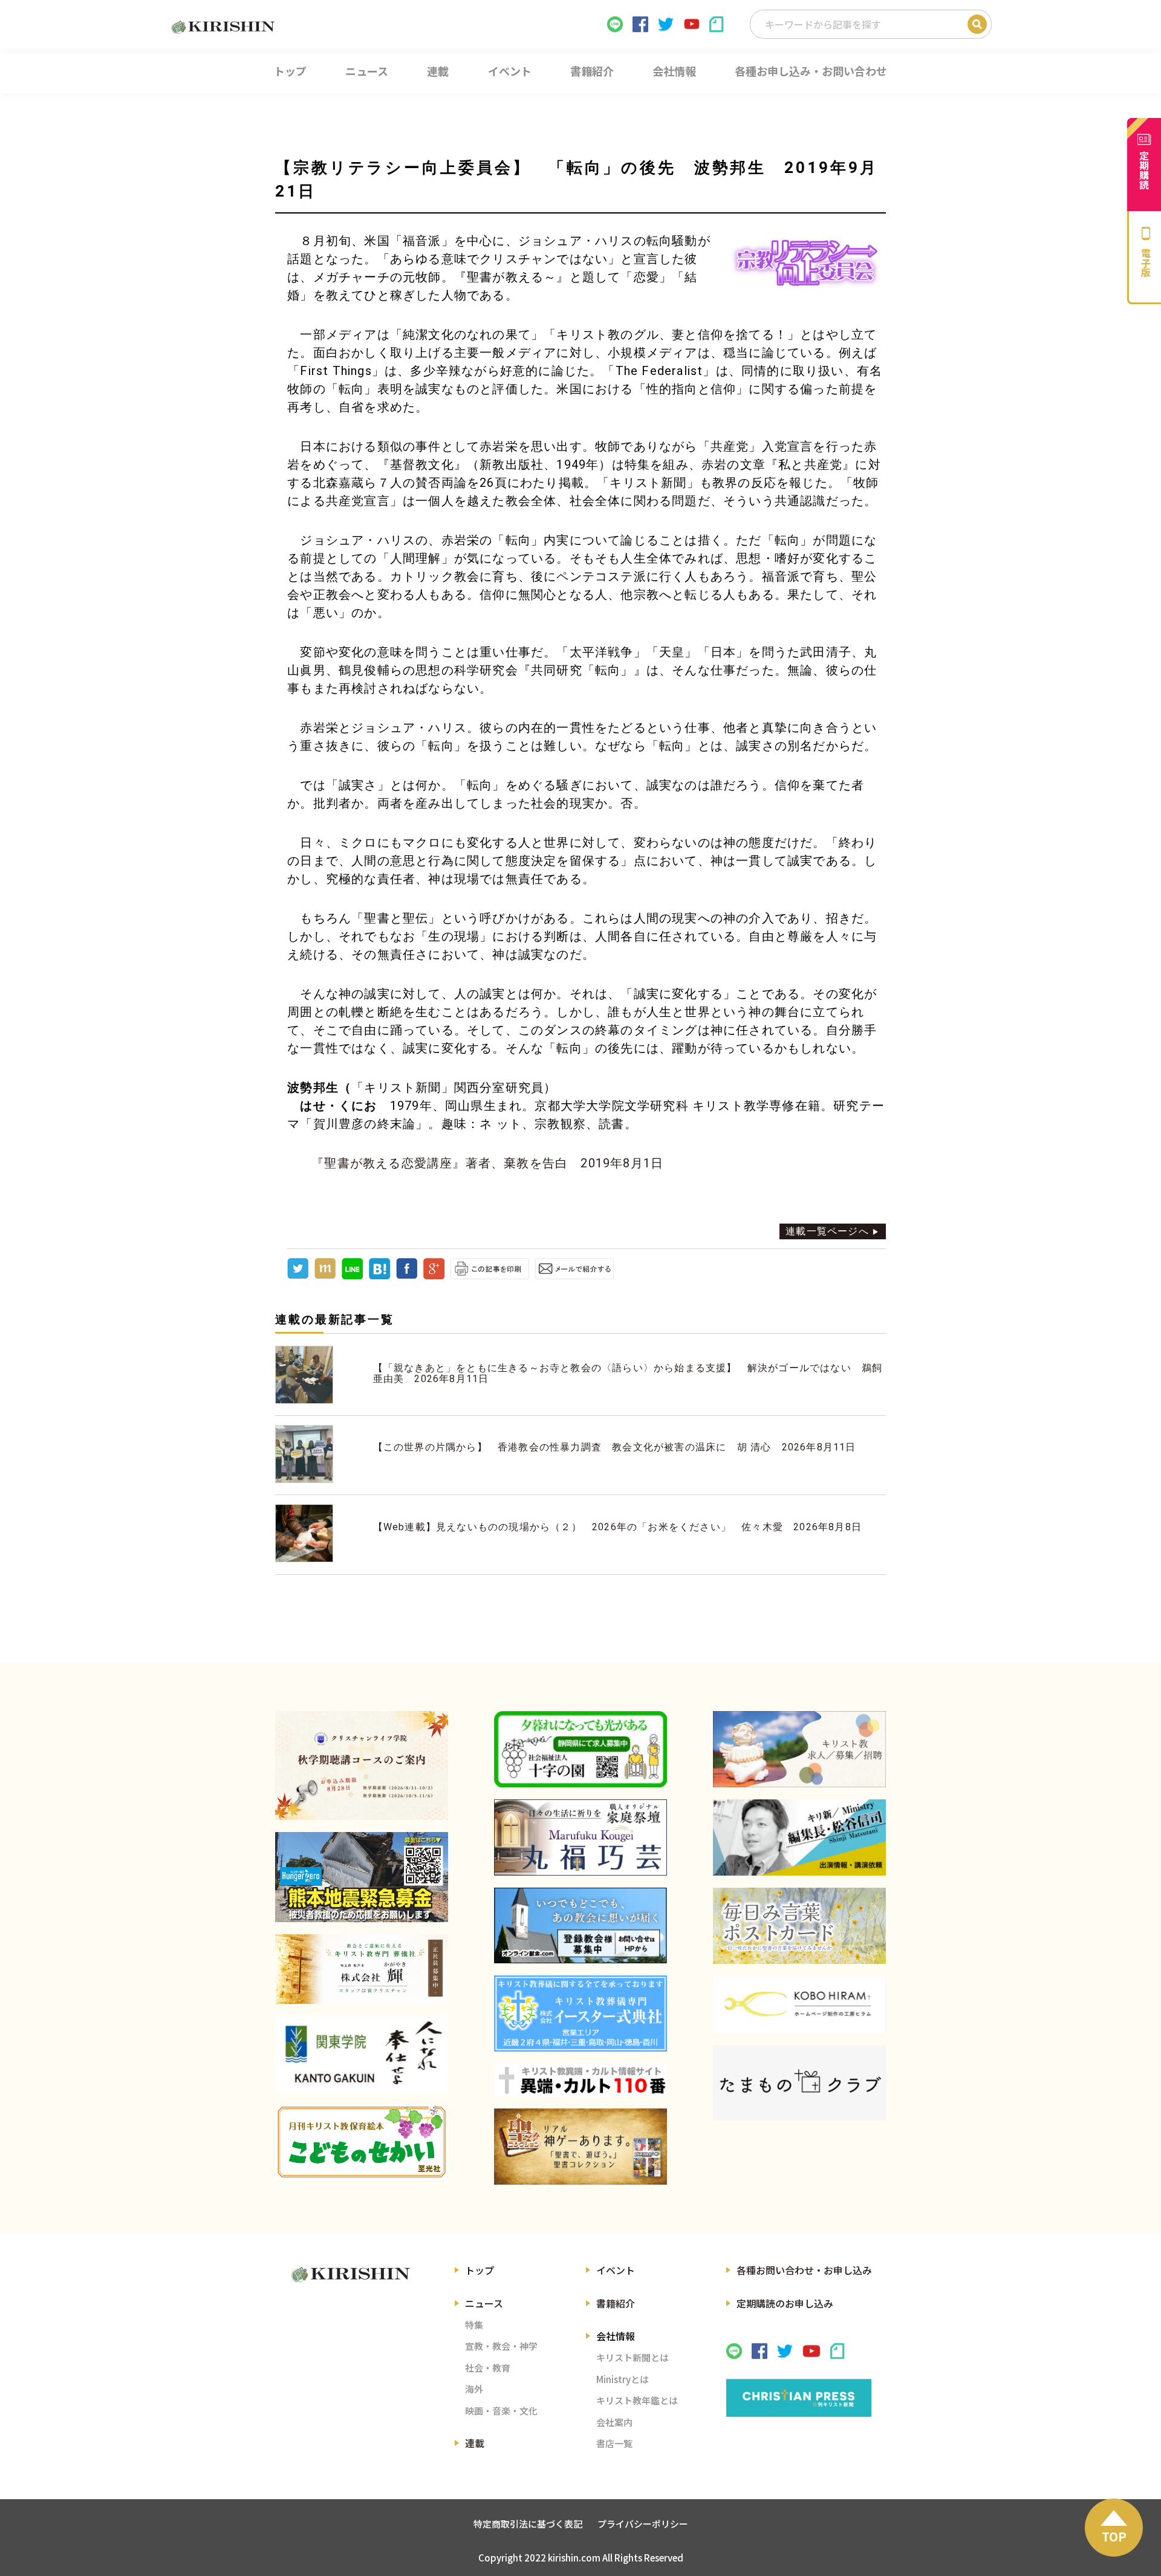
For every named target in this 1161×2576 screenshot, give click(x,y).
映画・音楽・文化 (501, 2411)
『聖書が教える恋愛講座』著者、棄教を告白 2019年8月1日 (487, 1163)
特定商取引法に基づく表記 (528, 2524)
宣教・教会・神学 (501, 2346)
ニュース (484, 2303)
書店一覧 (614, 2443)
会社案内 (614, 2422)
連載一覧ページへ (827, 1231)
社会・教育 (488, 2368)
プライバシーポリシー (643, 2524)
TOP (1114, 2536)
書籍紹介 (616, 2303)
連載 (475, 2443)
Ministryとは (623, 2379)
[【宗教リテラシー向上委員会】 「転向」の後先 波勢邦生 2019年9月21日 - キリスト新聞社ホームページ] (379, 1276)
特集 (474, 2325)
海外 (474, 2389)
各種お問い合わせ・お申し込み (804, 2270)
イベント (616, 2270)
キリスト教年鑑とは (637, 2400)
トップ (480, 2270)
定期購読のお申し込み (785, 2303)
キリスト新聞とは (633, 2357)
